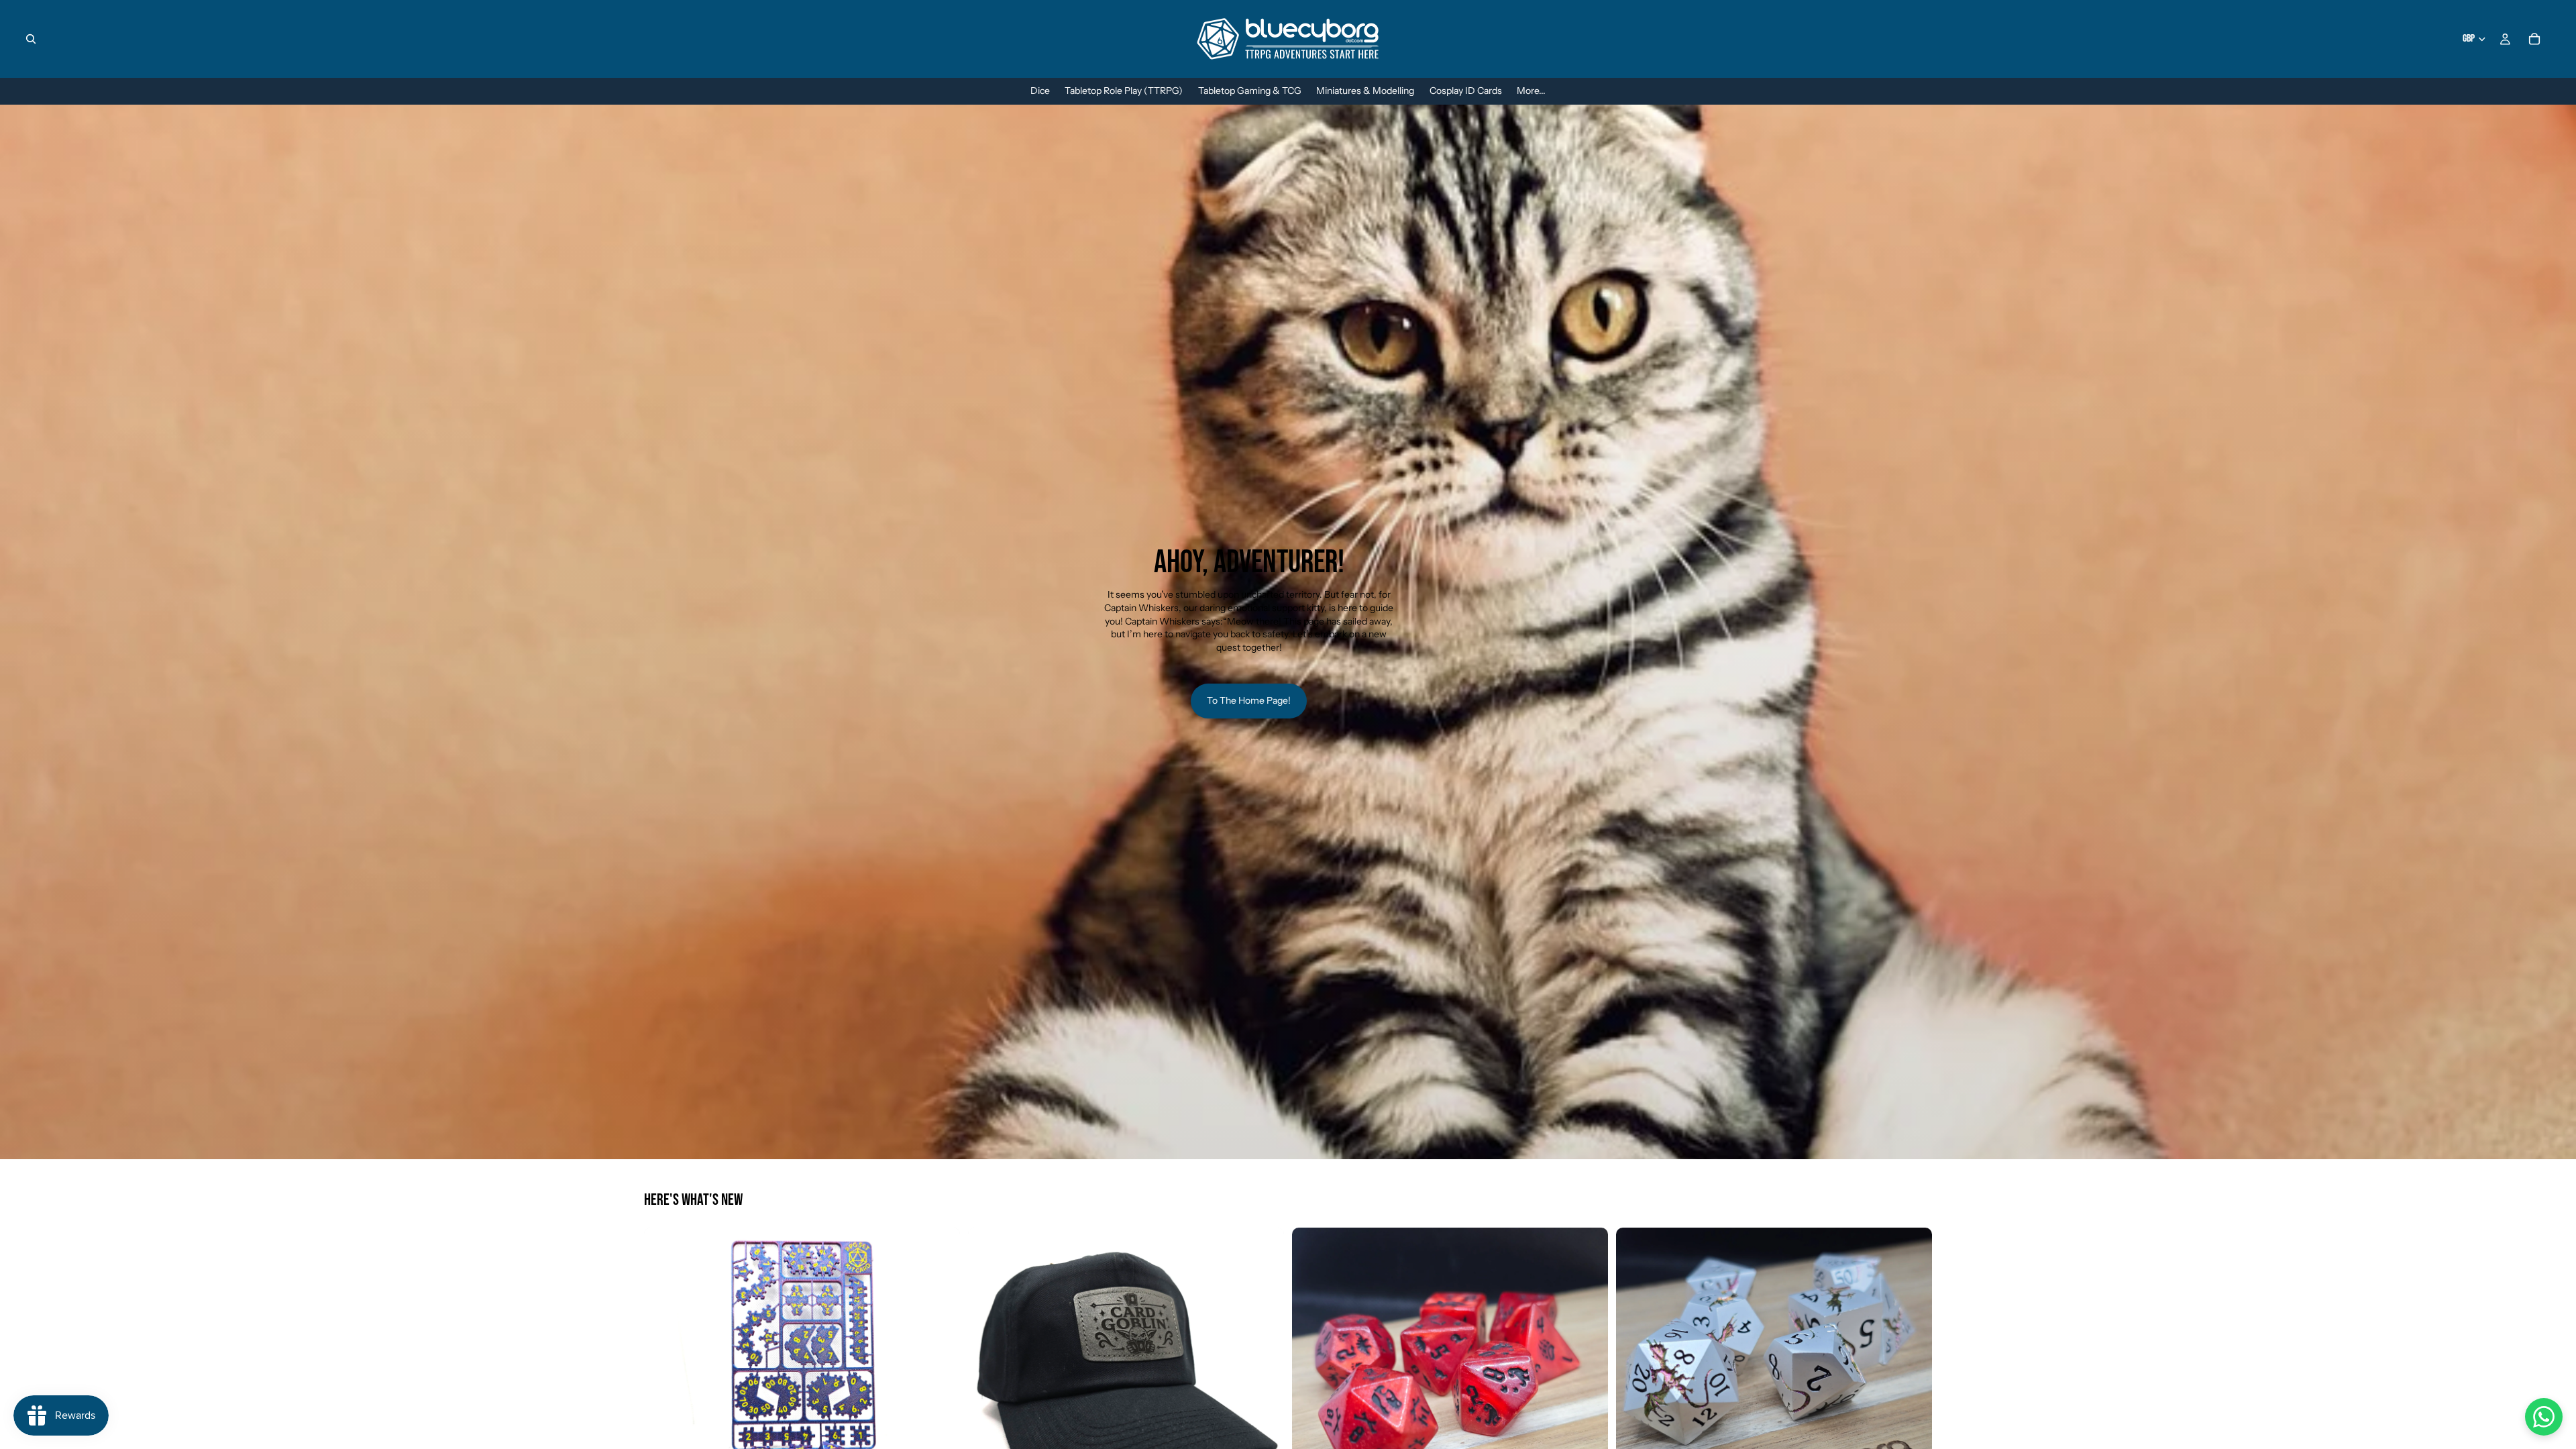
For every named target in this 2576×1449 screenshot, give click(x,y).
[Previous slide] (664, 1386)
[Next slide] (940, 1386)
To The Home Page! (1249, 700)
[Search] (31, 39)
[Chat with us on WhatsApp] (2544, 1417)
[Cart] (2534, 39)
